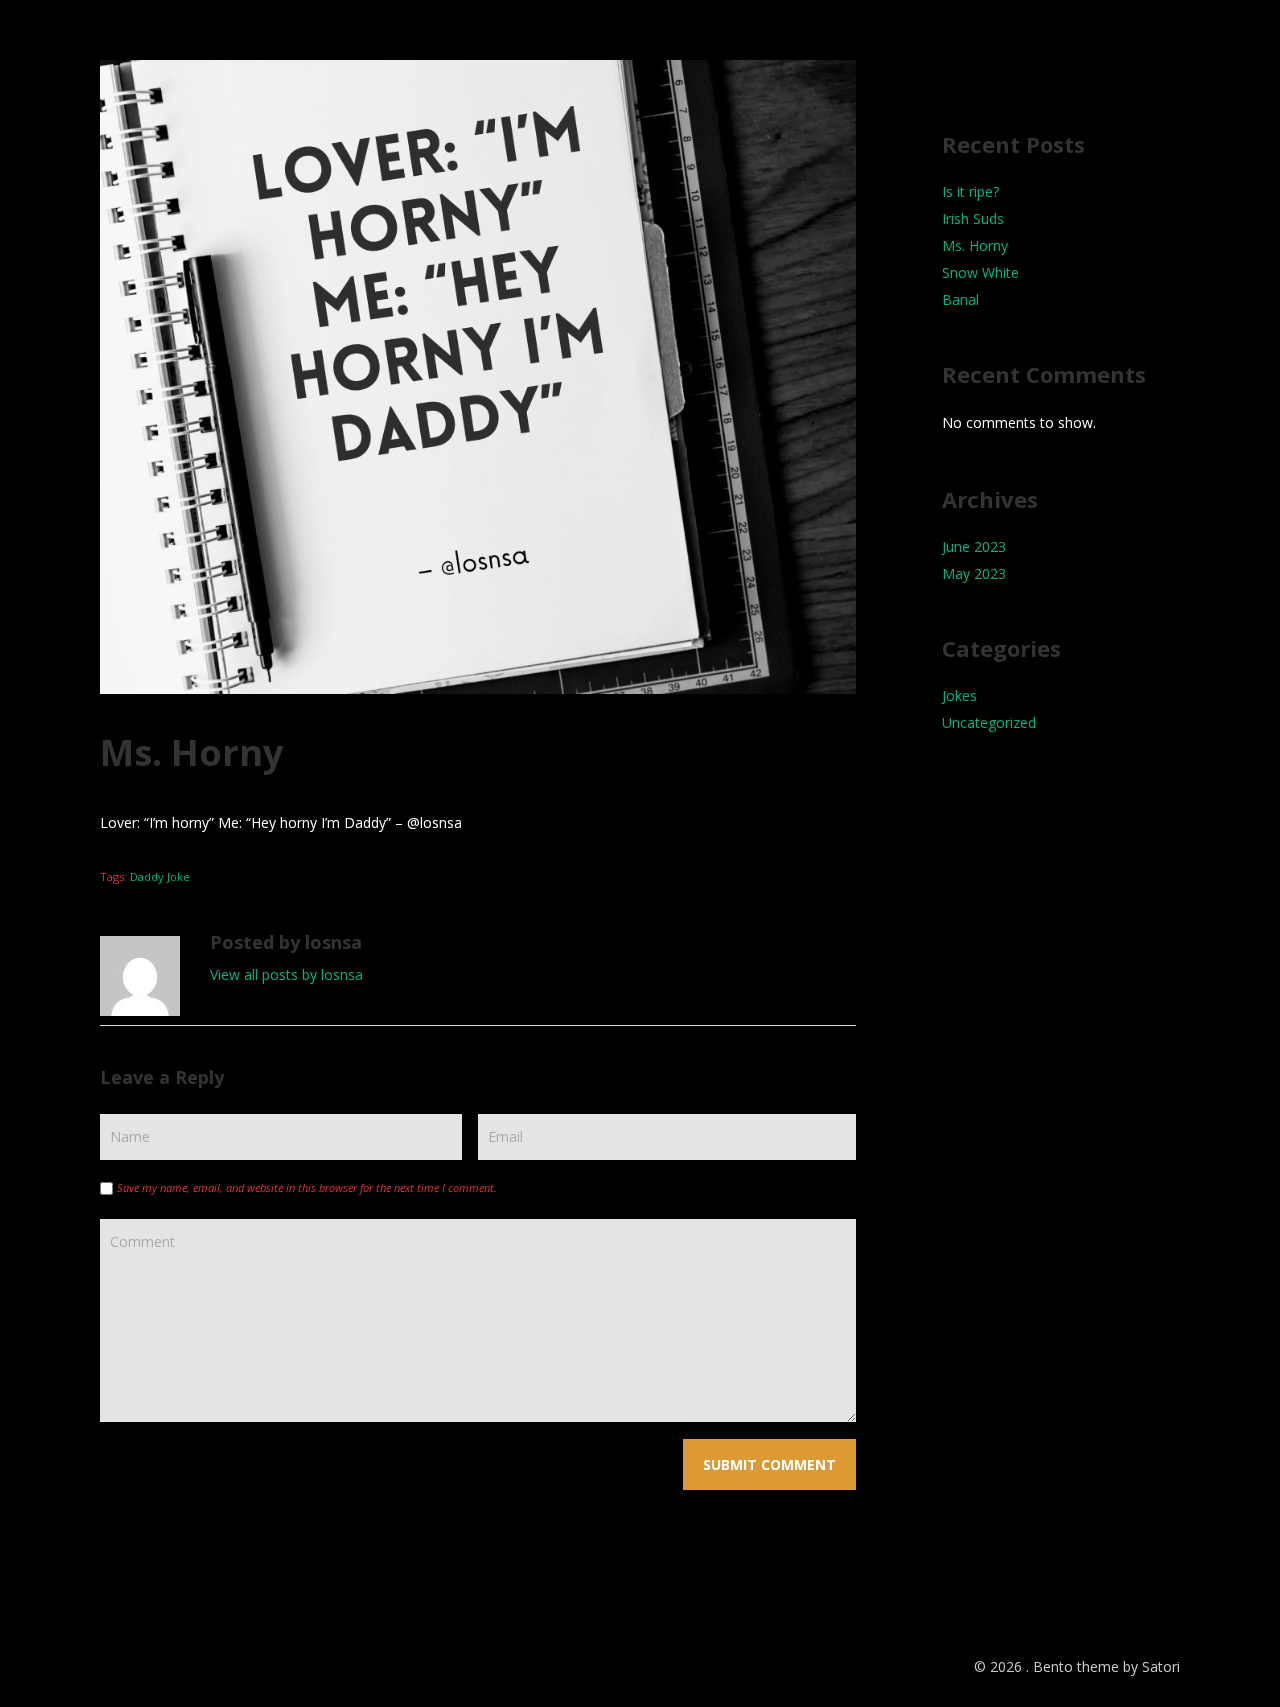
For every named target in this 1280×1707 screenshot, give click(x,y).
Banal (960, 299)
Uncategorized (989, 722)
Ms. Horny (975, 245)
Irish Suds (973, 218)
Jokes (959, 695)
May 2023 (974, 573)
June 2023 (974, 546)
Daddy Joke (160, 876)
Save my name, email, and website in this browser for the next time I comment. (307, 1187)
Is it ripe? (970, 191)
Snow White (980, 272)
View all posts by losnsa (286, 974)
